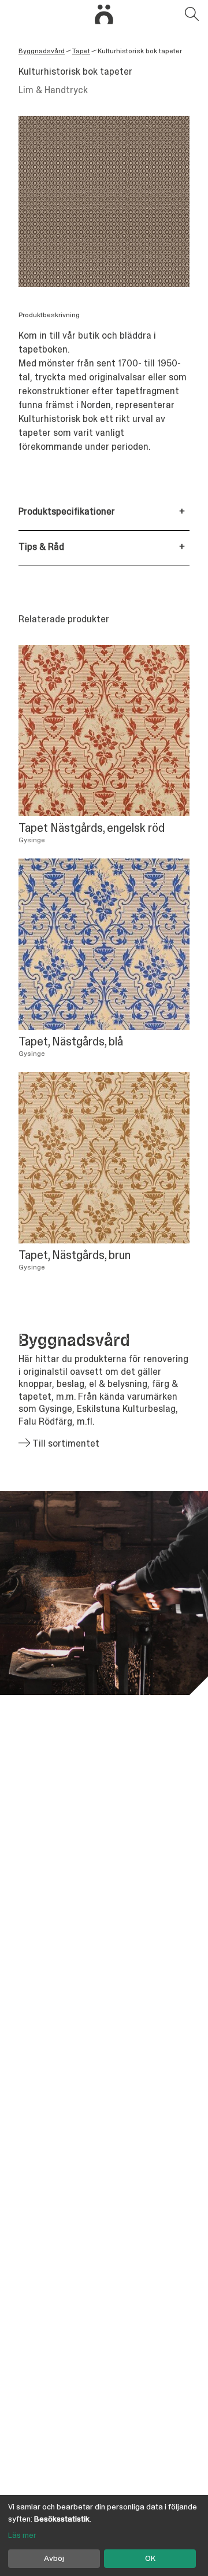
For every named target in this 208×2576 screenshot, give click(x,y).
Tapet (81, 51)
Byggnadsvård (42, 51)
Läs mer (22, 2535)
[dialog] (104, 2535)
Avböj (54, 2558)
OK (150, 2558)
